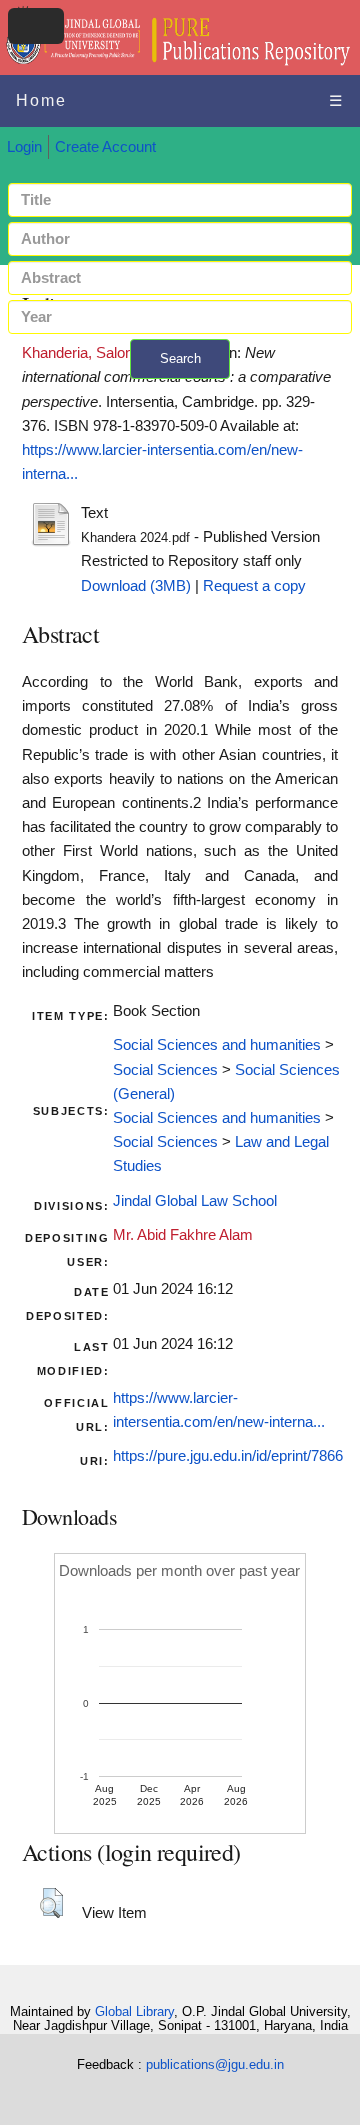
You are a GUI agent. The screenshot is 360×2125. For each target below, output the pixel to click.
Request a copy (254, 586)
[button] (51, 1903)
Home (41, 100)
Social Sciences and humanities (217, 1045)
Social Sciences (165, 1070)
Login (24, 147)
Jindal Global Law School (195, 1201)
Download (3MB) (136, 586)
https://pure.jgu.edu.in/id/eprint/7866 (228, 1456)
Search (180, 358)
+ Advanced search (180, 390)
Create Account (105, 147)
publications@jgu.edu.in (215, 2064)
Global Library (134, 2011)
